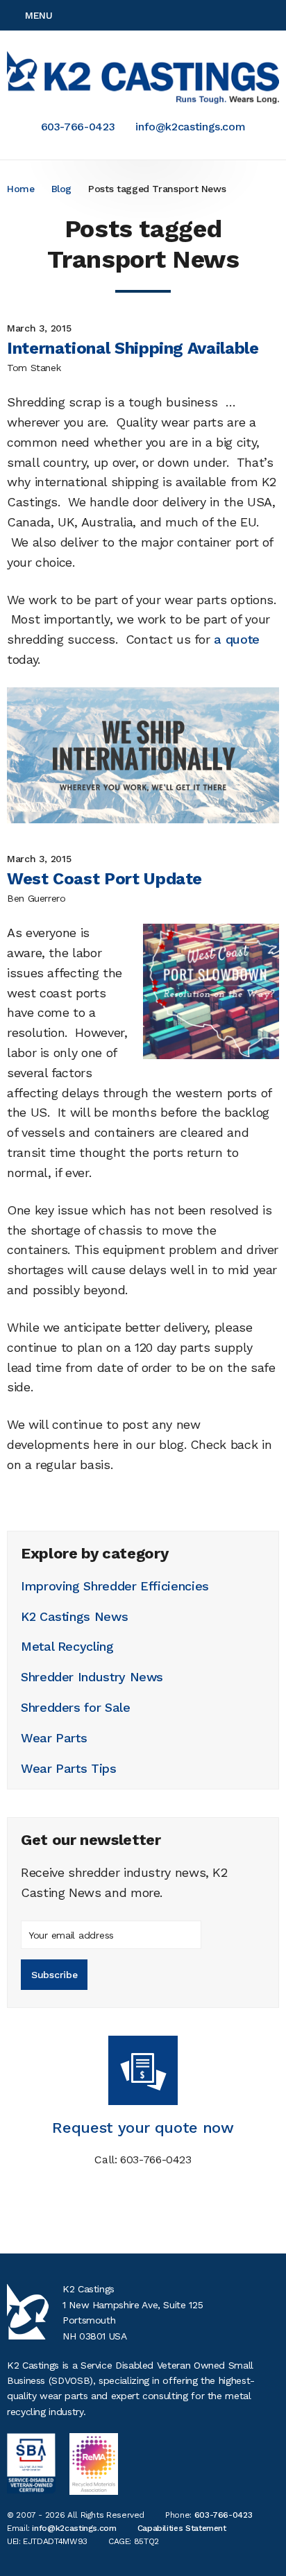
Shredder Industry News (92, 1677)
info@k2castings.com (190, 127)
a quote (236, 639)
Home (21, 189)
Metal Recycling (67, 1646)
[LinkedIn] (275, 15)
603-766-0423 (78, 127)
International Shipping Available (133, 348)
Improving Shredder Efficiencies (115, 1586)
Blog (62, 189)
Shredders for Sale (76, 1707)
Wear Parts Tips (69, 1768)
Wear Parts (54, 1738)
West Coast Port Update (104, 879)
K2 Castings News (74, 1616)
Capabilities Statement (182, 2528)
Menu (39, 15)
